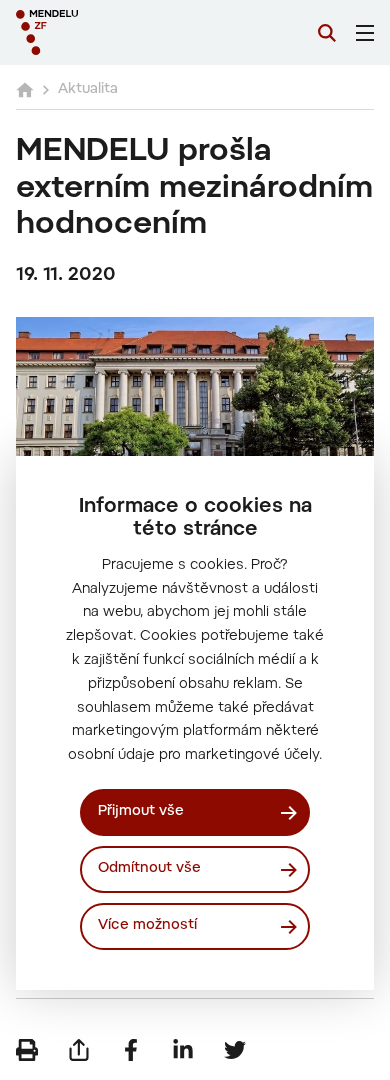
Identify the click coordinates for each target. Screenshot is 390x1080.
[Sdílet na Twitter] (235, 1050)
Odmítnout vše (149, 869)
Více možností (147, 926)
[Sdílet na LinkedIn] (183, 1050)
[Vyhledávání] (327, 33)
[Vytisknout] (27, 1050)
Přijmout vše (141, 812)
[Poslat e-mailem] (79, 1050)
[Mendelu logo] (116, 32)
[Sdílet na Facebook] (131, 1050)
